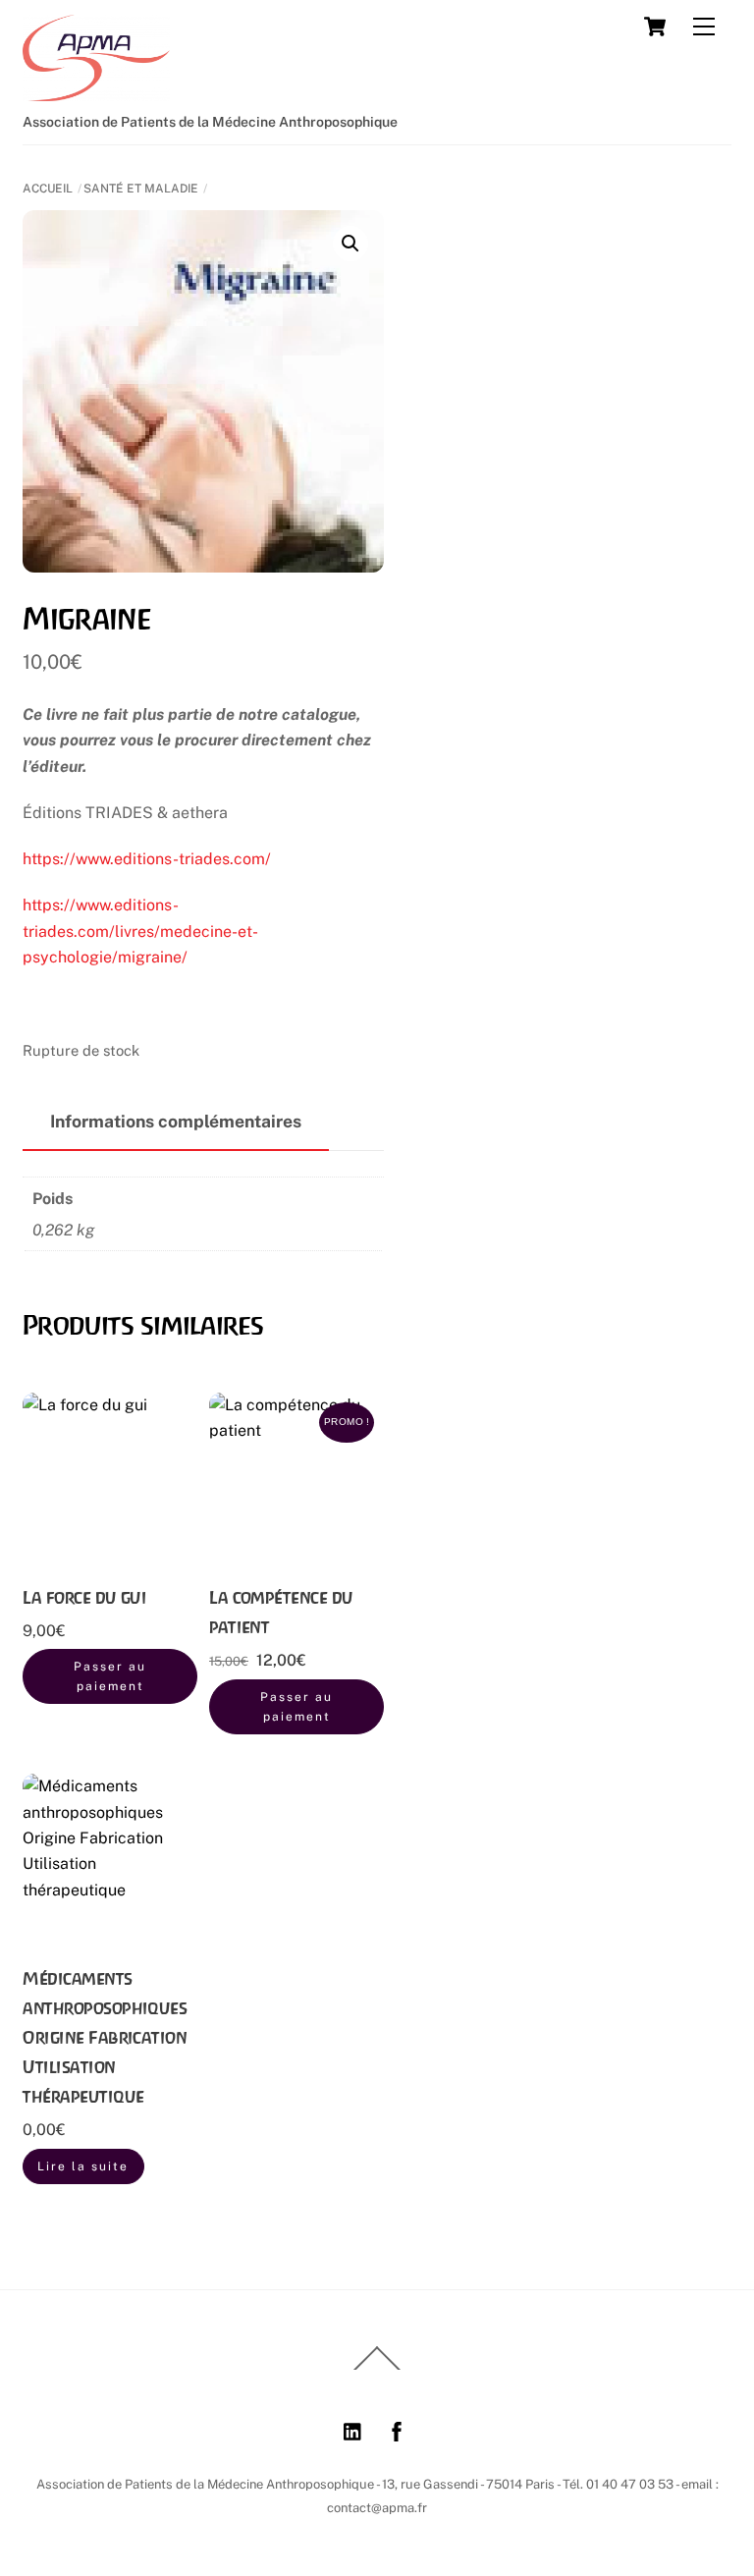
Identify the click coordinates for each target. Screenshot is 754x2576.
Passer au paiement (110, 1676)
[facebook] (397, 2429)
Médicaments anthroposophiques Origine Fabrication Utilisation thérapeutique (105, 2037)
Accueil (48, 189)
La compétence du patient (281, 1612)
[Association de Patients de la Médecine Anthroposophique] (96, 92)
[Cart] (655, 27)
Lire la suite (83, 2166)
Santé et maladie (141, 189)
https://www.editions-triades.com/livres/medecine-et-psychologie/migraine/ (140, 931)
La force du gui (84, 1597)
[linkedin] (353, 2429)
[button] (350, 244)
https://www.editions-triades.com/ (147, 859)
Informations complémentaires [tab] (176, 1121)
